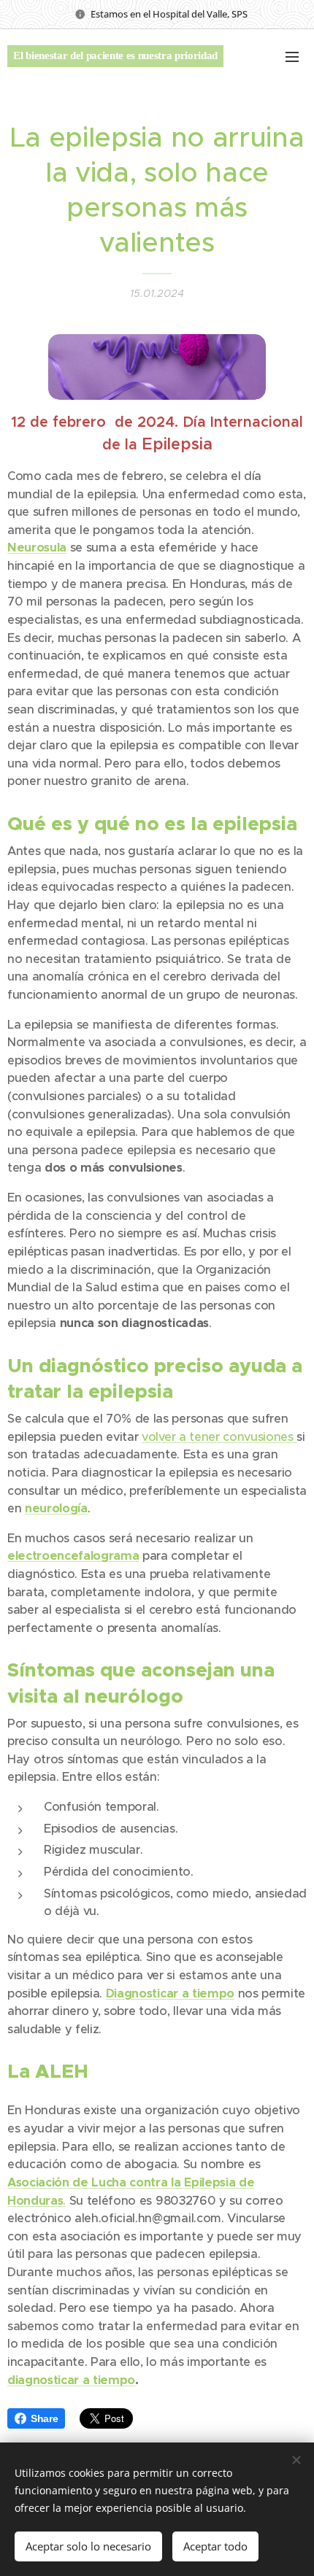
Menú (292, 56)
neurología (56, 1508)
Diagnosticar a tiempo (170, 1993)
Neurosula (37, 548)
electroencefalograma (73, 1556)
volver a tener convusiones (219, 1437)
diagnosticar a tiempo (71, 2380)
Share (44, 2418)
